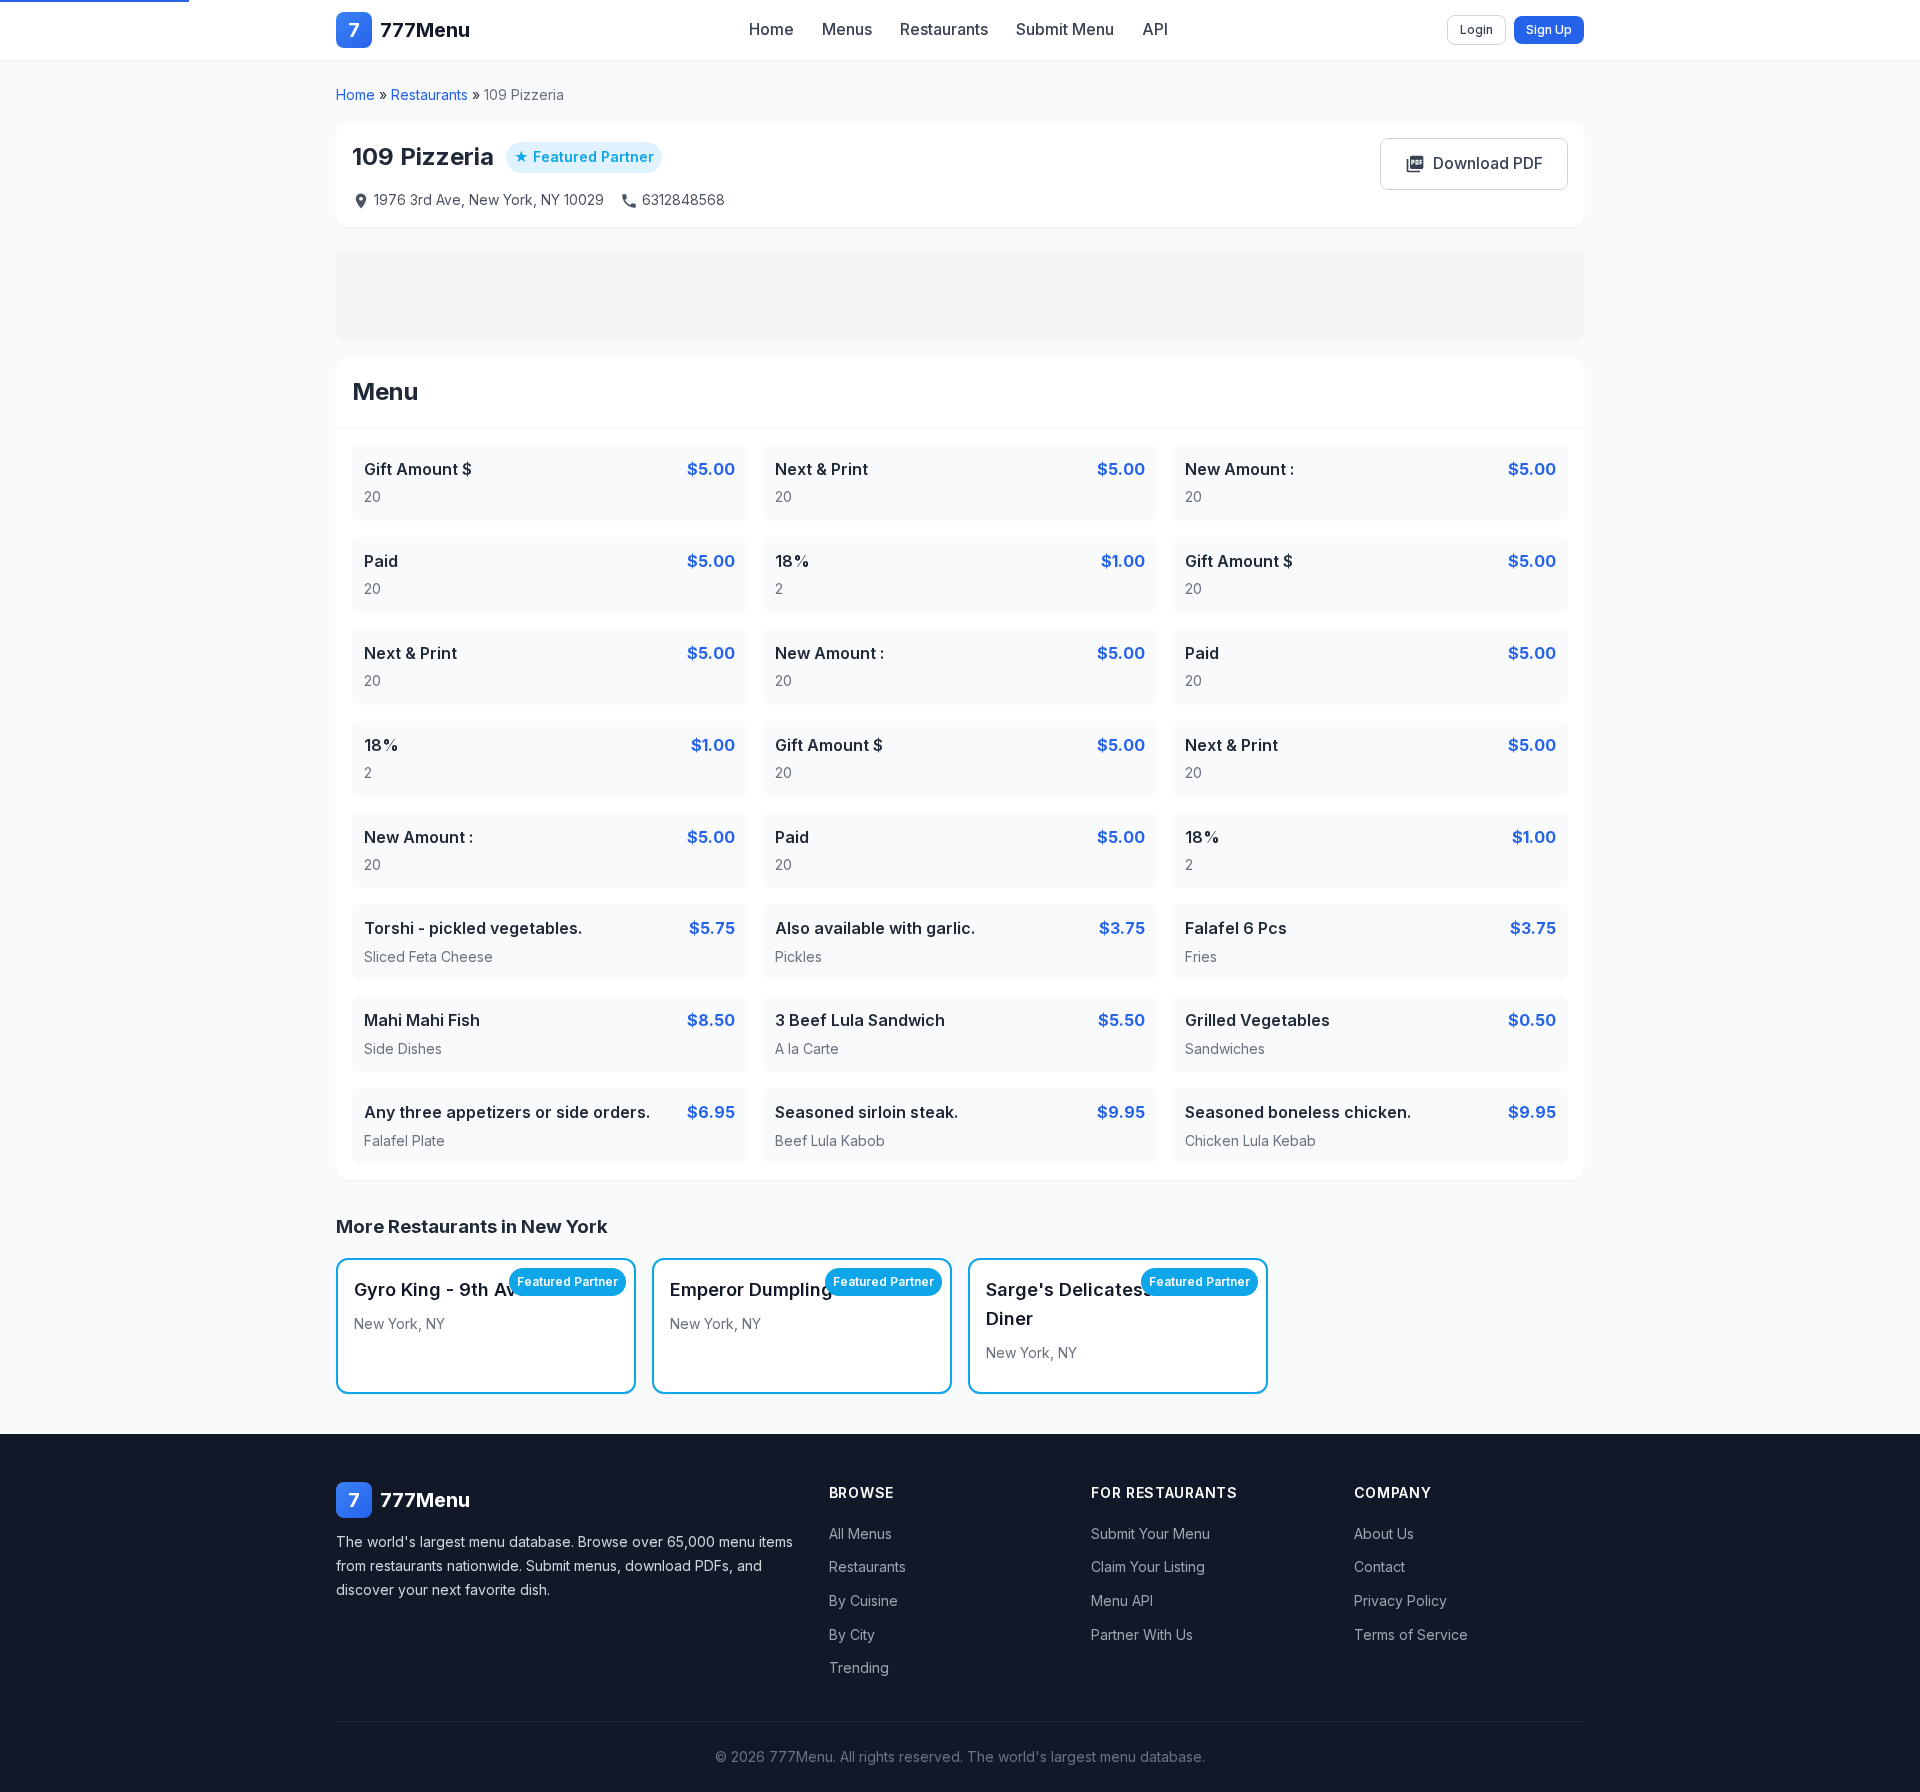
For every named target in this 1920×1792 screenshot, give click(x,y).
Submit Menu (1065, 29)
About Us (1384, 1533)
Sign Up (1549, 29)
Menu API (1122, 1600)
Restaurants (944, 29)
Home (771, 29)
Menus (847, 29)
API (1155, 29)
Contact (1379, 1566)
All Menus (860, 1533)
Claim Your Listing (1148, 1566)
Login (1476, 29)
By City (852, 1634)
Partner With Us (1142, 1634)
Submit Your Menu (1150, 1533)
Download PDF (1474, 163)
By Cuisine (863, 1600)
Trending (859, 1667)
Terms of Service (1411, 1634)
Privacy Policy (1400, 1600)
